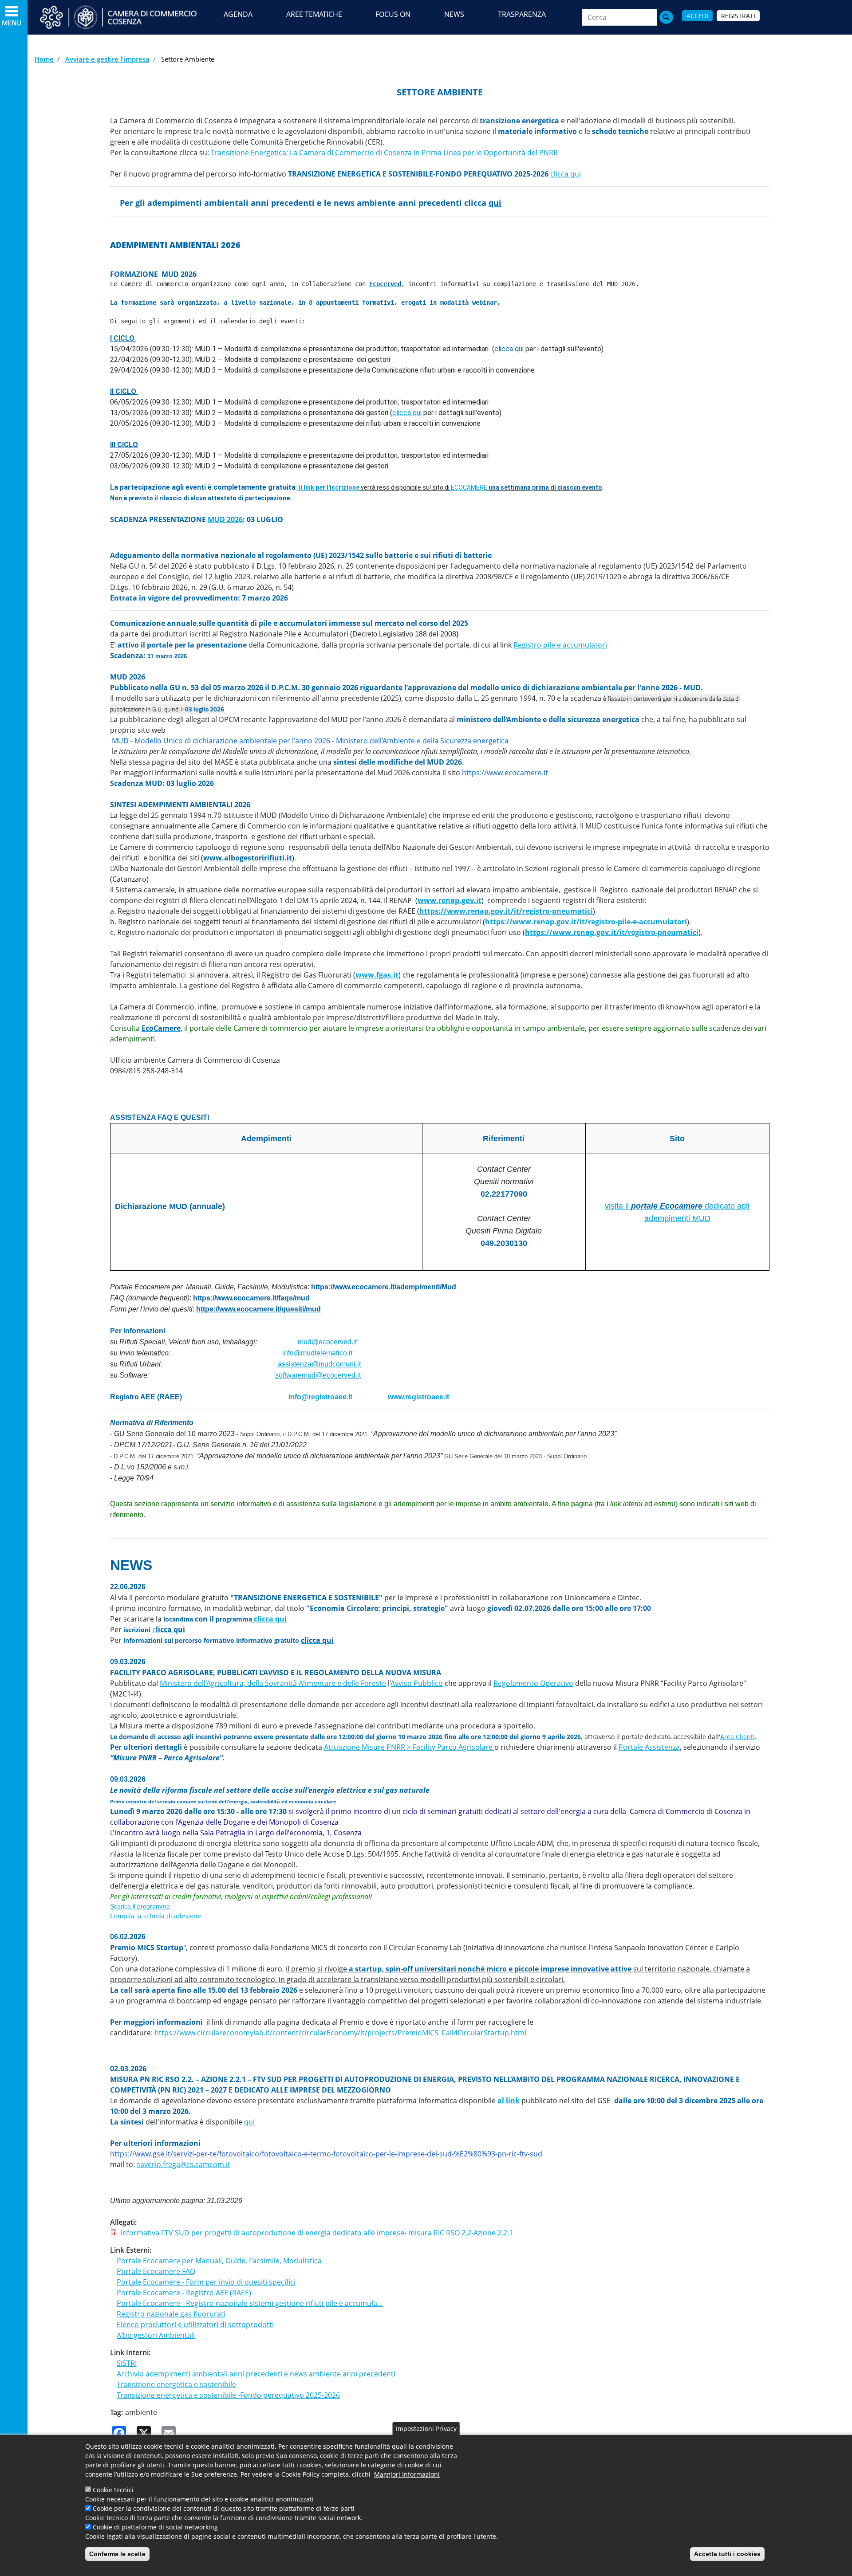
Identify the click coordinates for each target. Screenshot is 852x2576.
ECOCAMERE (469, 487)
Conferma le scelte (117, 2554)
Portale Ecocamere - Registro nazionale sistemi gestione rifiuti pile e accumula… (250, 2303)
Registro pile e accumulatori (560, 645)
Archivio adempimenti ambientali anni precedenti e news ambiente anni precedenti (256, 2374)
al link (509, 2101)
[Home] (126, 17)
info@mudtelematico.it (317, 1353)
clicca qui (566, 174)
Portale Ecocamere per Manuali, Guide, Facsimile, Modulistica (219, 2261)
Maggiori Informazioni (407, 2474)
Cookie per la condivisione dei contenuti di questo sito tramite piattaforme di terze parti (224, 2508)
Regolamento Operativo (533, 1683)
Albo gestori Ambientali (156, 2335)
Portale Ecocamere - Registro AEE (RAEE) (184, 2293)
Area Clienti (738, 1737)
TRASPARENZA (522, 14)
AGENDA (238, 14)
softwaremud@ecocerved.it (318, 1375)
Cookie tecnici (113, 2490)
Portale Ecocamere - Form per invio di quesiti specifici (206, 2282)
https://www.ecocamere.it (505, 773)
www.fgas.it (377, 975)
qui (250, 2122)
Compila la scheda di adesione (156, 1916)
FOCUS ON (393, 14)
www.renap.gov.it (450, 900)
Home (44, 59)
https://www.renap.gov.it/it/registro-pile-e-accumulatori (586, 922)
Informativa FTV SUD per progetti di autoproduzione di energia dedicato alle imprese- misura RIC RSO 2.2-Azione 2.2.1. (318, 2233)
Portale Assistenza (649, 1747)
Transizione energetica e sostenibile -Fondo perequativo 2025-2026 (228, 2395)
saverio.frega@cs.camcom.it (183, 2164)
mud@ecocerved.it (327, 1342)
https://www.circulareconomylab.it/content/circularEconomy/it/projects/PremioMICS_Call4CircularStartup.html (340, 2033)
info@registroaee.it (320, 1397)
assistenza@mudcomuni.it (319, 1364)
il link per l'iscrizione (329, 487)
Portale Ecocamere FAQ (156, 2271)
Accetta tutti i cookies (727, 2554)
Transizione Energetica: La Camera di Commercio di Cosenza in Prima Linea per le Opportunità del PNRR (384, 153)
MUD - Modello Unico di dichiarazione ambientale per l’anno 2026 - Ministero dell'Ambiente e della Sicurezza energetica (310, 741)
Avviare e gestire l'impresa (107, 59)
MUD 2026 (225, 519)
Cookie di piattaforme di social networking (155, 2527)
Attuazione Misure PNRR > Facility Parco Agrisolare (409, 1747)
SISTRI (127, 2363)
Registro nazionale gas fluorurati (171, 2314)
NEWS (454, 14)
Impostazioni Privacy (426, 2429)
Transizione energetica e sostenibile (176, 2384)
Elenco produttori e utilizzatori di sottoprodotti (195, 2325)
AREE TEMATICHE (314, 14)
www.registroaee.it (418, 1397)
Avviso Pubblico (417, 1683)
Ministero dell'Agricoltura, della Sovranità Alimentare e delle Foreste (273, 1683)
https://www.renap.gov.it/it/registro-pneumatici (506, 911)
